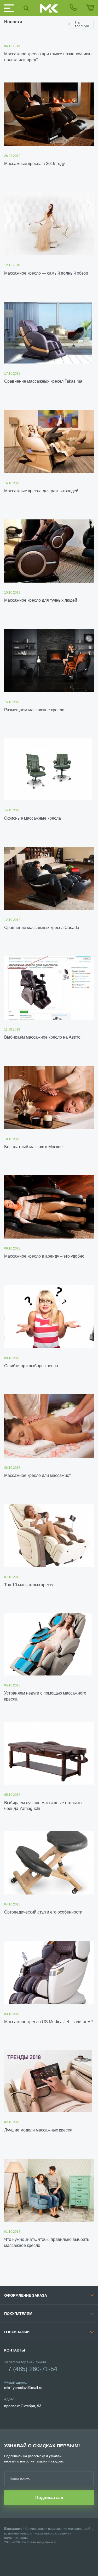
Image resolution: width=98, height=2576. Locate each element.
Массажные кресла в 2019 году (34, 164)
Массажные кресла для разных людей (41, 491)
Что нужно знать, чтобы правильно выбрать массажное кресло (47, 2242)
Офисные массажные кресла (33, 818)
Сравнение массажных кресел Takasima (43, 381)
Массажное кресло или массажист (38, 1475)
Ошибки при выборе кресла (31, 1366)
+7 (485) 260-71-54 (31, 2369)
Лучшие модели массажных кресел (38, 2130)
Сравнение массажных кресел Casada (42, 928)
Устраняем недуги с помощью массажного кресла (45, 1696)
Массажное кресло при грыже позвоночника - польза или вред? (48, 57)
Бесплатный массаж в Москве (33, 1147)
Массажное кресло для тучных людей (41, 600)
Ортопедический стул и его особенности (43, 1912)
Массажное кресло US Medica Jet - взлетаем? (48, 2022)
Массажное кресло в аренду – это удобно (44, 1256)
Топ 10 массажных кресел (29, 1585)
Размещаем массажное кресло (34, 710)
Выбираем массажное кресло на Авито (42, 1037)
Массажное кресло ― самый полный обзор (46, 273)
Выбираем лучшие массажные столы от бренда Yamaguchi (43, 1806)
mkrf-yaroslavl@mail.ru (23, 2388)
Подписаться (49, 2498)
